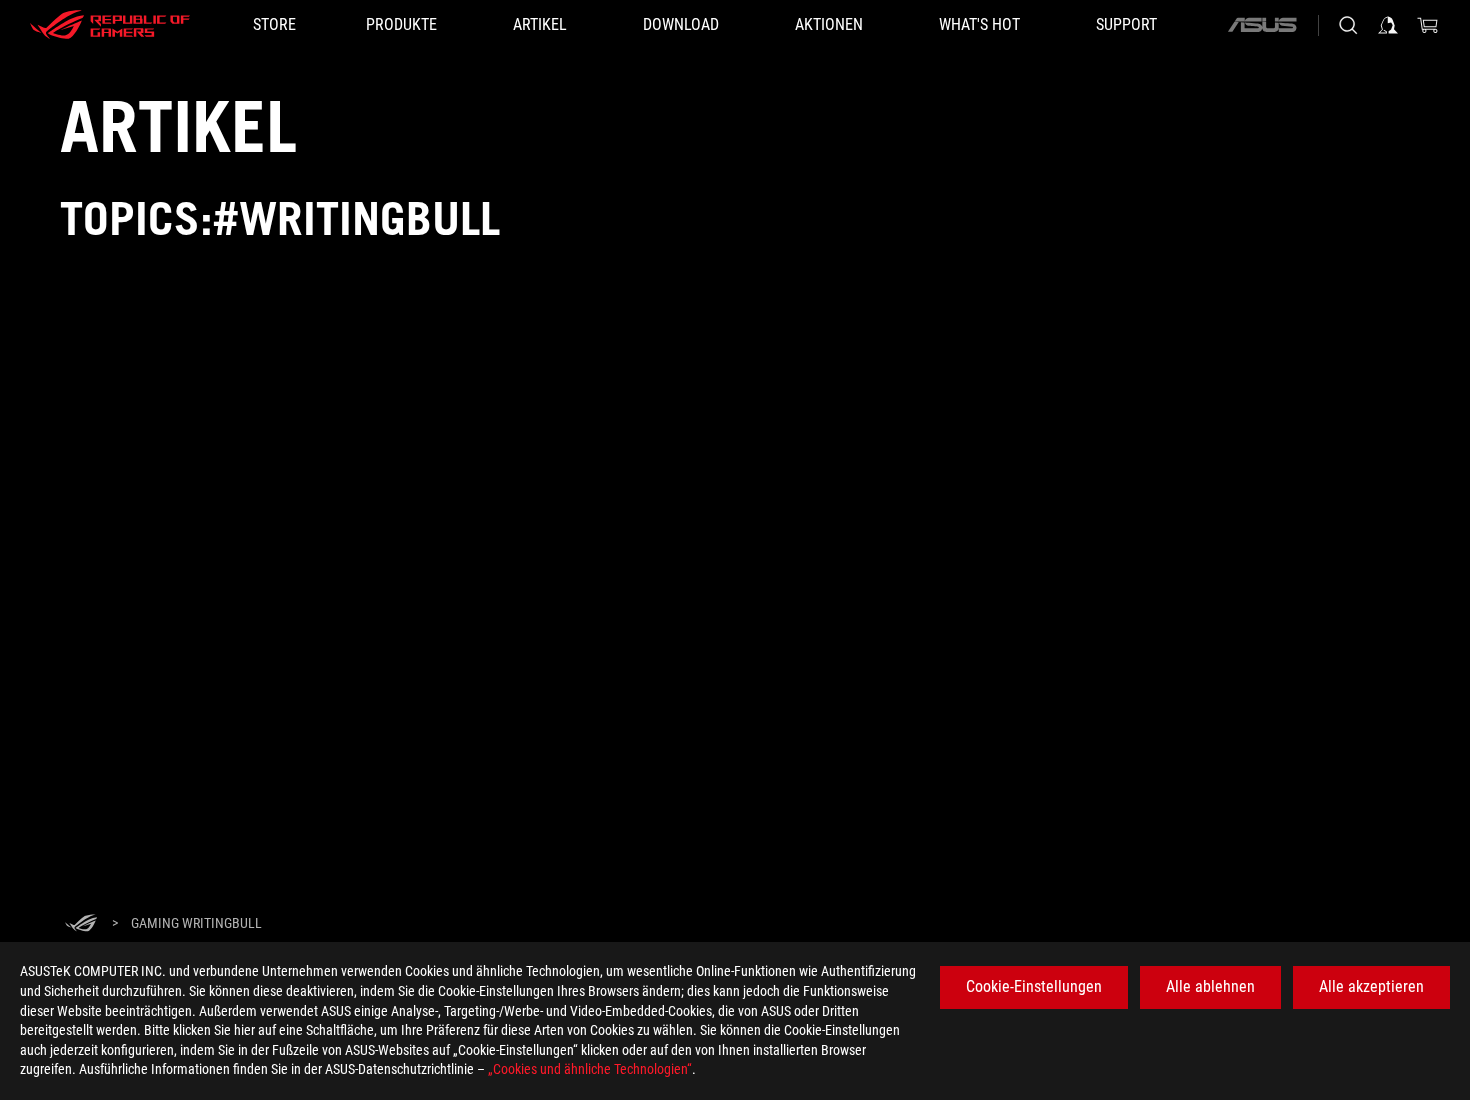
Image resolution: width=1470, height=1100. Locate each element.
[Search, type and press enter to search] (1348, 25)
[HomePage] (81, 924)
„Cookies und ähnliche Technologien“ (590, 1069)
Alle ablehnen (1210, 986)
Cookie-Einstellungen (1034, 986)
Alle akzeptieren (1371, 986)
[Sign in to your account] (1388, 25)
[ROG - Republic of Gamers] (110, 25)
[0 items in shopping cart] (1428, 25)
